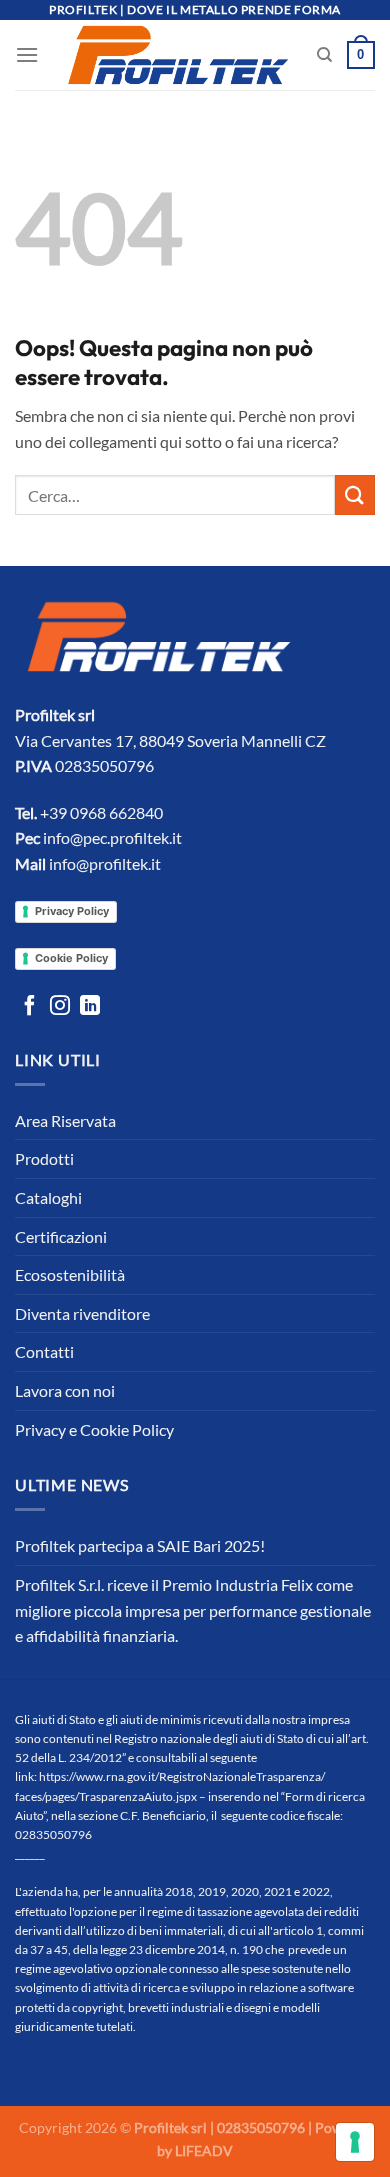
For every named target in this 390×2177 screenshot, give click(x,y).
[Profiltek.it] (178, 55)
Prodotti (44, 1158)
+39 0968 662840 (101, 812)
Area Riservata (65, 1120)
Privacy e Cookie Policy (94, 1429)
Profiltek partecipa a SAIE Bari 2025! (140, 1545)
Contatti (44, 1351)
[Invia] (355, 494)
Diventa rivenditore (82, 1313)
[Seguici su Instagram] (60, 1007)
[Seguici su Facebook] (30, 1007)
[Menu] (27, 54)
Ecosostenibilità (70, 1274)
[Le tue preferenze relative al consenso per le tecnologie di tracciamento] (355, 2142)
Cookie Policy (71, 958)
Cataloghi (48, 1197)
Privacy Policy (72, 911)
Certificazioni (61, 1236)
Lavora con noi (65, 1390)
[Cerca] (324, 55)
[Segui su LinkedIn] (90, 1007)
